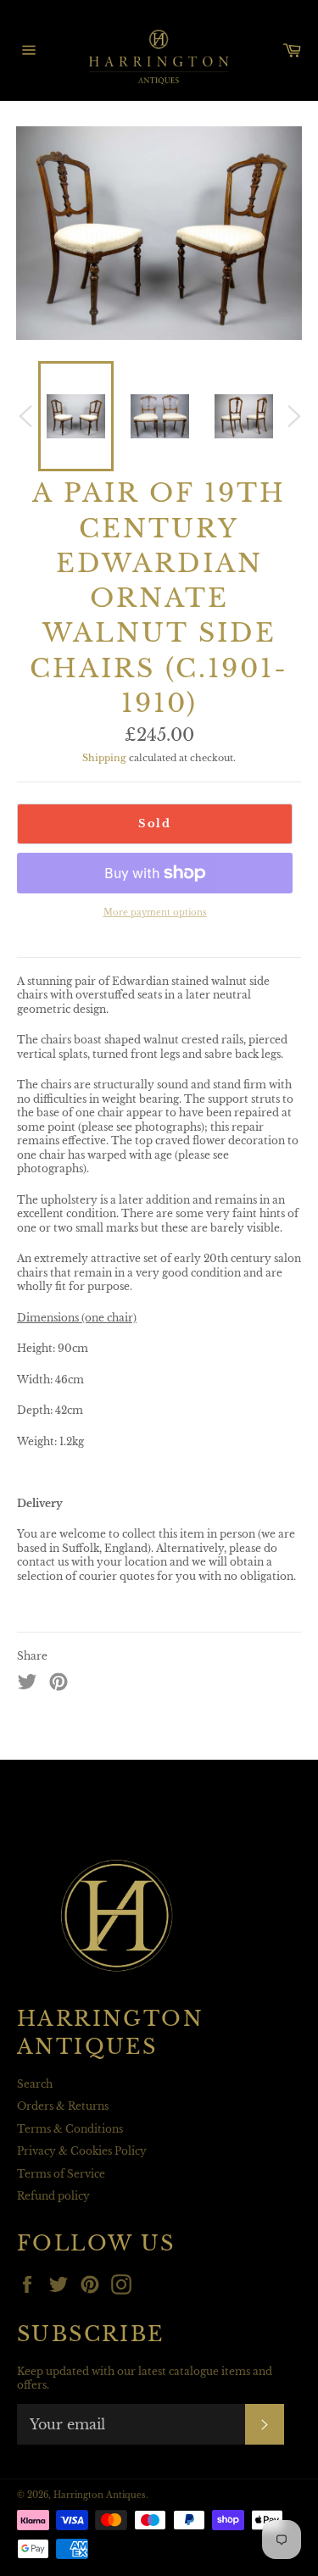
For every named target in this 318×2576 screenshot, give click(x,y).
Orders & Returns (63, 2106)
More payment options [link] (155, 912)
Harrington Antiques (100, 2495)
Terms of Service (61, 2174)
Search (35, 2084)
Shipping (104, 758)
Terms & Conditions (70, 2129)
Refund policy (53, 2196)
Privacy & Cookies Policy (82, 2151)
